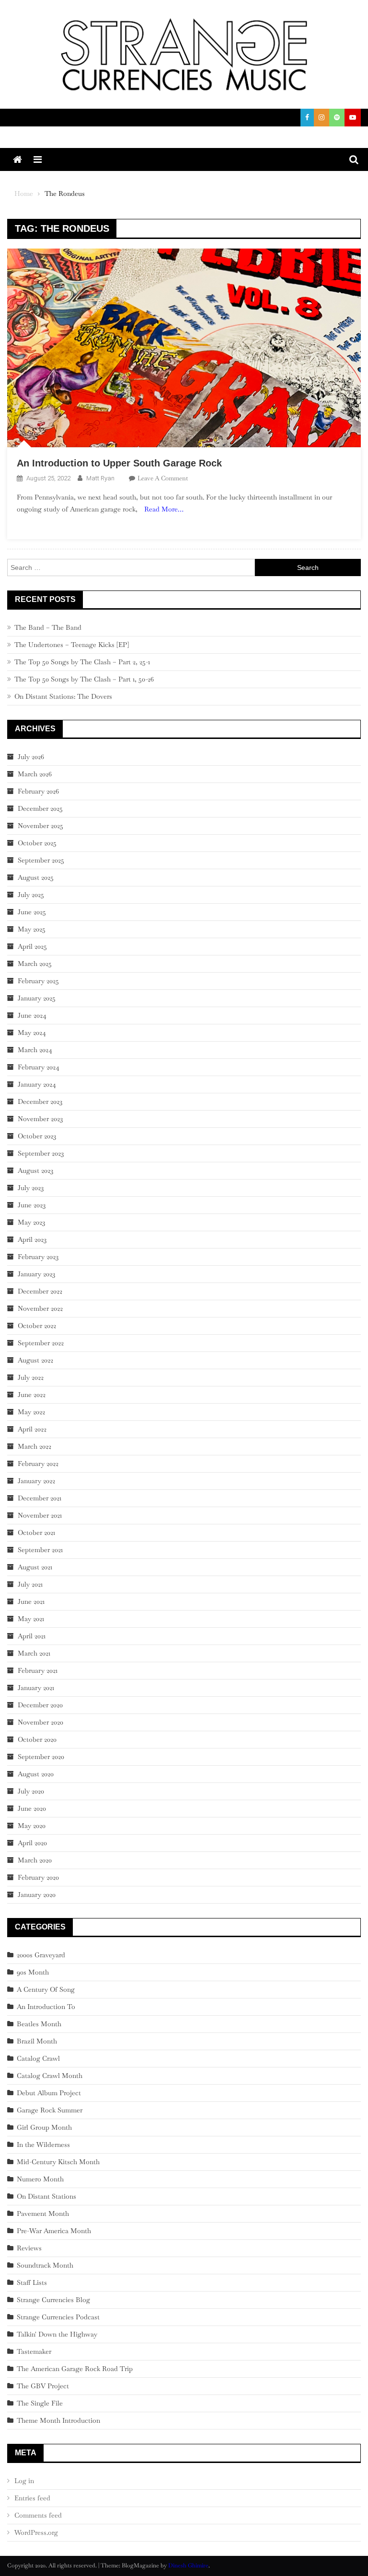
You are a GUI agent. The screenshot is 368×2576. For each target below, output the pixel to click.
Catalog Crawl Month (50, 2076)
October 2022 (37, 1326)
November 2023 (40, 1119)
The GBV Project (43, 2386)
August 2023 (35, 1170)
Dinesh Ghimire (188, 2565)
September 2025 (41, 860)
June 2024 (32, 1015)
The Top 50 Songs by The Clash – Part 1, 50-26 (84, 679)
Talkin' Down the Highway (57, 2334)
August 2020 (36, 1774)
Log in (24, 2481)
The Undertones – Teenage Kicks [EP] (72, 645)
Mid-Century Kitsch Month (58, 2162)
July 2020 (31, 1791)
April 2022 (32, 1429)
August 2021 (35, 1567)
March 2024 (35, 1050)
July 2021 (30, 1584)
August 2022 (35, 1360)
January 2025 (37, 998)
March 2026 (35, 774)
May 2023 (31, 1222)
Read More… (164, 509)
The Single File (40, 2403)
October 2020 (37, 1739)
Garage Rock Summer (50, 2110)
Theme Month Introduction (58, 2420)
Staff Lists (32, 2282)
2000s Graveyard (41, 1955)
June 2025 (32, 912)
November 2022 (40, 1308)
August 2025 (36, 877)
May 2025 (32, 929)
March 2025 (35, 964)
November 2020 (40, 1722)
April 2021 (32, 1636)
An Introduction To (46, 2007)
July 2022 (31, 1377)
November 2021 (40, 1515)
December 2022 (40, 1291)
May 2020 (32, 1826)
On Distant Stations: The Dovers (63, 696)
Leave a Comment (163, 478)
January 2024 (37, 1084)
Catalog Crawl (38, 2058)
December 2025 (40, 808)
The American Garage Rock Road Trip (75, 2369)
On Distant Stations (46, 2196)
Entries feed (32, 2498)
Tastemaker (34, 2351)
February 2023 (38, 1257)
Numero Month (40, 2179)
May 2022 (31, 1412)
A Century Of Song (46, 1989)
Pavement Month (43, 2213)
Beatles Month (39, 2024)
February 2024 (39, 1067)
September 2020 (41, 1757)
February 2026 (38, 791)
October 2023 (37, 1136)
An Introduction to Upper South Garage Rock (119, 463)
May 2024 (32, 1033)
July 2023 (31, 1188)
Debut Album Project (49, 2093)
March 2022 (34, 1446)
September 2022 (41, 1343)
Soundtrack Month (45, 2265)
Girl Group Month (44, 2127)
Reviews (29, 2248)
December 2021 (40, 1498)
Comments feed (38, 2515)
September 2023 (41, 1153)
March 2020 (35, 1860)
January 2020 (37, 1895)
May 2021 (31, 1619)
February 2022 (38, 1464)
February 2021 (38, 1670)
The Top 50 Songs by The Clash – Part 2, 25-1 (82, 662)
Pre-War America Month (54, 2231)
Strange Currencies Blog (53, 2300)
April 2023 (32, 1239)
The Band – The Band (48, 627)
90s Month (33, 1972)
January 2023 (36, 1274)
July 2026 (31, 757)
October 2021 (36, 1532)
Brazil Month (37, 2041)
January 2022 (36, 1481)
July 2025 (31, 895)
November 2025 (40, 826)
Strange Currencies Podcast (58, 2317)
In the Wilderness (43, 2145)
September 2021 (40, 1550)
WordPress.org (36, 2532)
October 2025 (37, 843)
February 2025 (38, 981)
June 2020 (32, 1808)
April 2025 (32, 946)
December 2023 (40, 1101)
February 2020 (38, 1877)
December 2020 (40, 1705)
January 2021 (36, 1688)
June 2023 (32, 1205)
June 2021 (31, 1601)
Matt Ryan (100, 478)
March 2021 (34, 1653)
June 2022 (32, 1395)
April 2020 (32, 1843)
